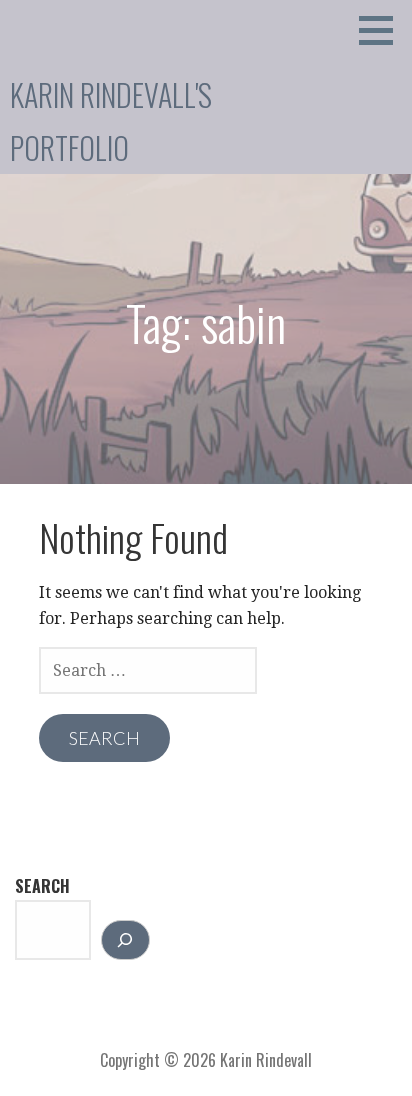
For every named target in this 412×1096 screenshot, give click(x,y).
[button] (383, 30)
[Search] (125, 940)
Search (42, 886)
